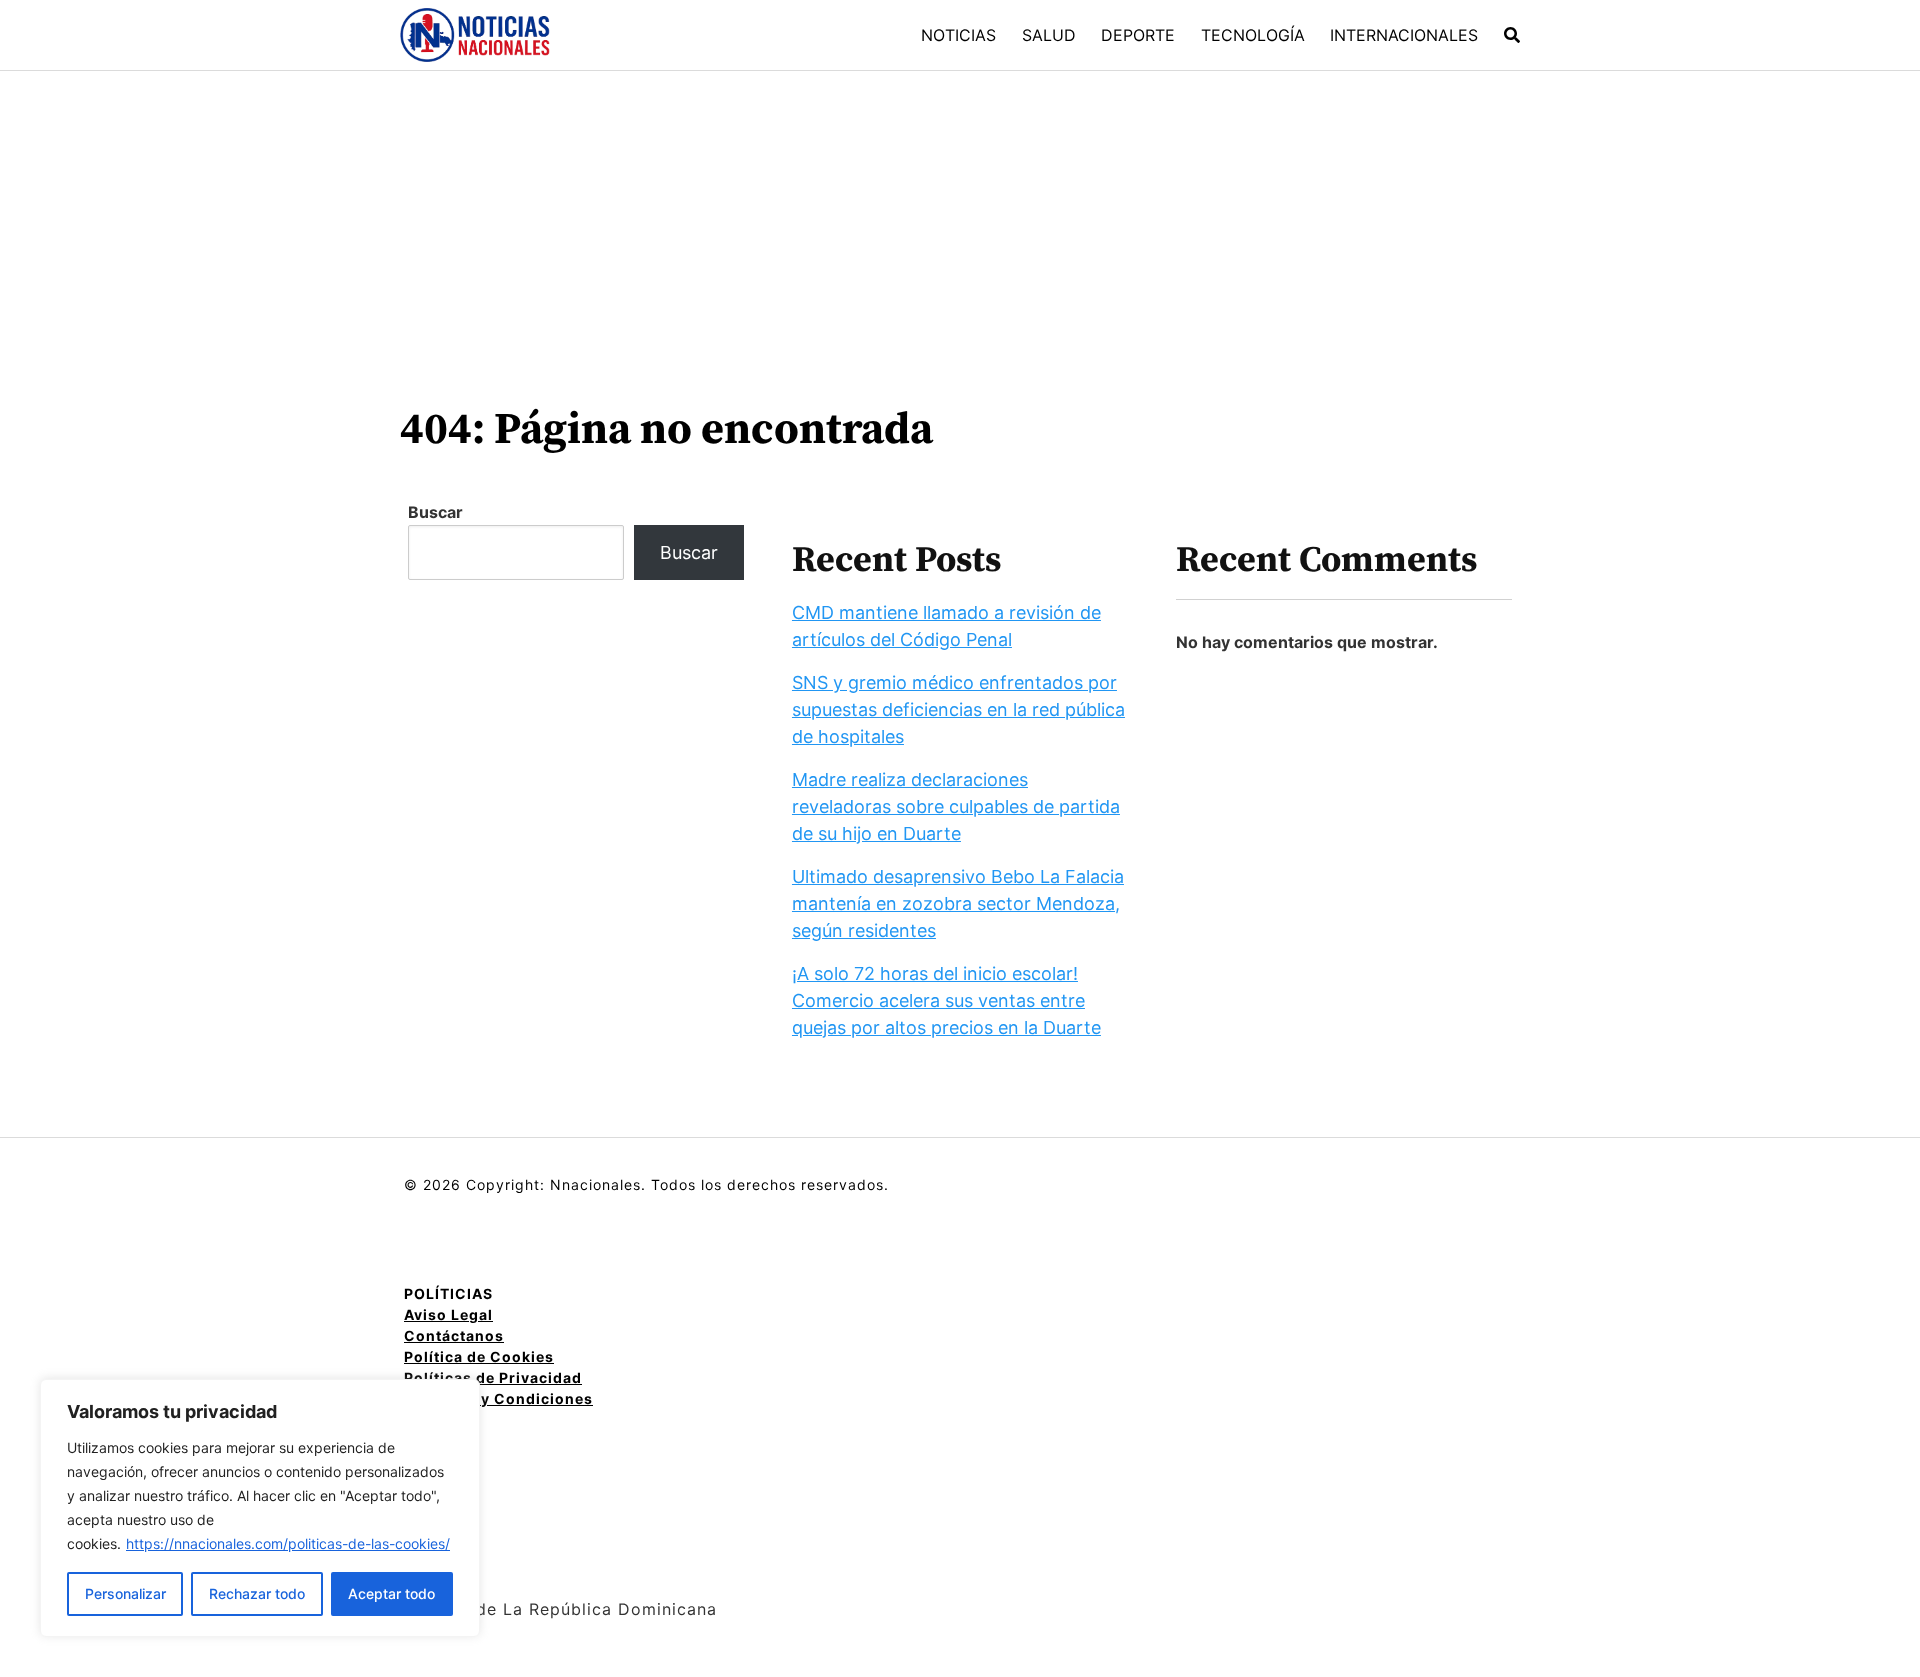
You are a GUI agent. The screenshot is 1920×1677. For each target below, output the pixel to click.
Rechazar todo (257, 1593)
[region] (260, 1508)
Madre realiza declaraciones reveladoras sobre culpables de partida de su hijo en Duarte (956, 806)
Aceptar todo (391, 1593)
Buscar (435, 512)
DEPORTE (1138, 35)
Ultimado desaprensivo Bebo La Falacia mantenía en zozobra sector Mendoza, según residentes (958, 903)
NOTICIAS (958, 35)
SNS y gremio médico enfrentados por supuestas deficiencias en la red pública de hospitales (958, 709)
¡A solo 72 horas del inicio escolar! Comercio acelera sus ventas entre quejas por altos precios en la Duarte (946, 1000)
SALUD (1049, 35)
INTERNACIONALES (1404, 35)
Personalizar (125, 1593)
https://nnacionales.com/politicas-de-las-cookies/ (288, 1543)
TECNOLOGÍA (1253, 35)
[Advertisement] (960, 221)
